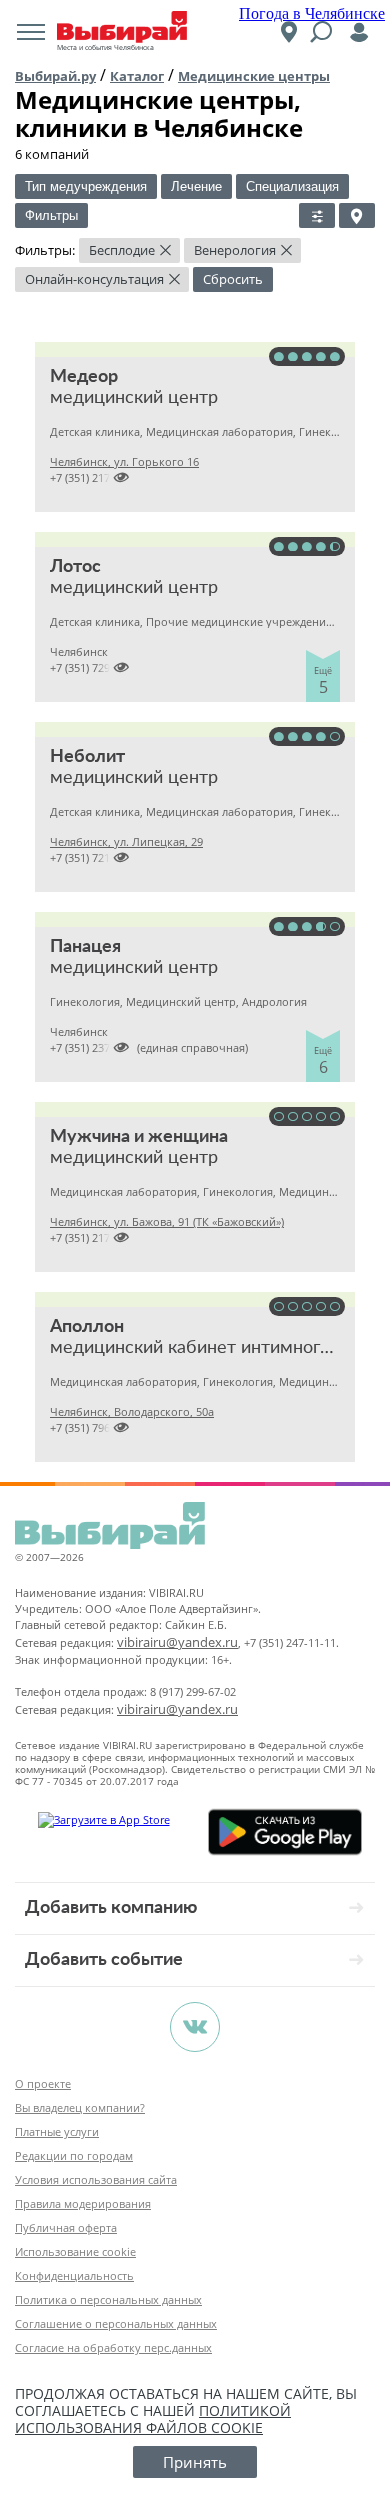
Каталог (137, 76)
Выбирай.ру (55, 76)
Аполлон (87, 1327)
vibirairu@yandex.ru (177, 1642)
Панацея (85, 947)
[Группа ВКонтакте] (195, 2027)
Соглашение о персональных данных (116, 2323)
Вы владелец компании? (80, 2107)
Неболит (87, 757)
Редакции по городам (74, 2155)
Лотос (75, 567)
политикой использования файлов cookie (153, 2419)
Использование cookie (75, 2251)
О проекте (43, 2083)
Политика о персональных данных (108, 2299)
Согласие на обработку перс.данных (113, 2347)
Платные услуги (57, 2131)
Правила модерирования (83, 2203)
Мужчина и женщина (139, 1137)
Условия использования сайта (96, 2179)
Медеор (84, 377)
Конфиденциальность (74, 2275)
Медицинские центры (254, 76)
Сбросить (233, 279)
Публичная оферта (66, 2227)
